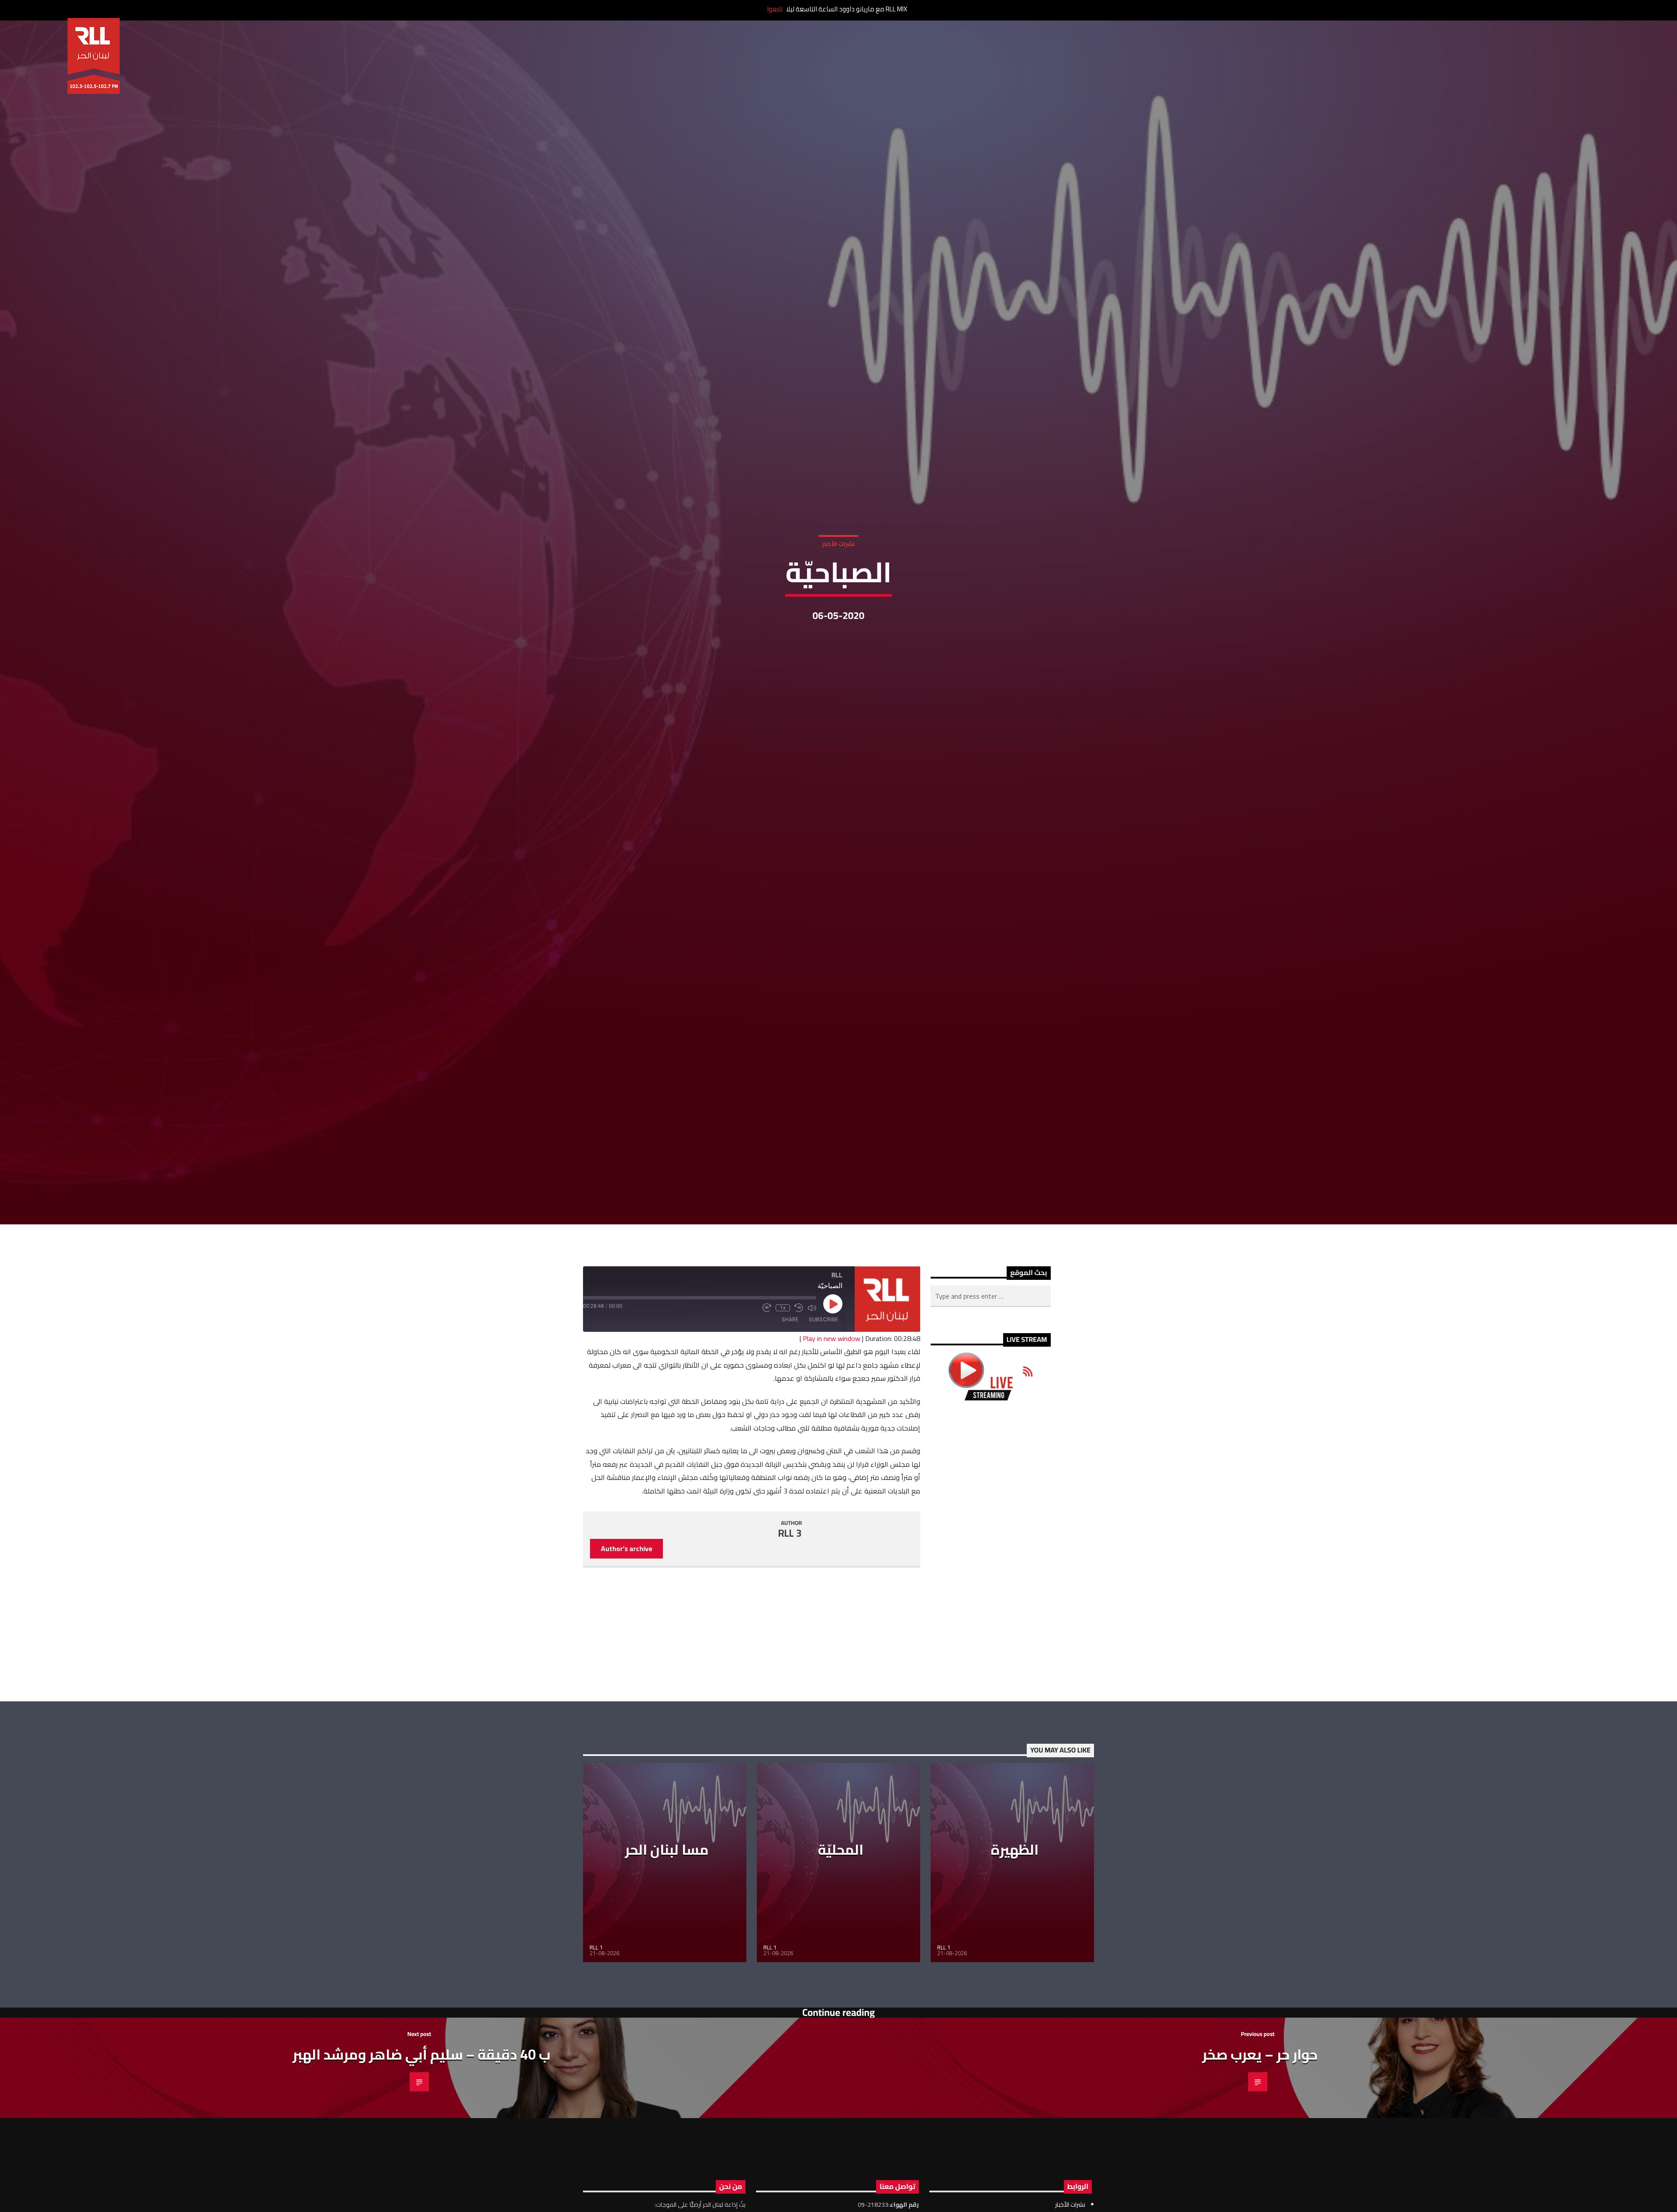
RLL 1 (596, 1977)
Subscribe (823, 1350)
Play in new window (832, 1369)
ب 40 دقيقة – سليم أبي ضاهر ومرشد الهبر (421, 2084)
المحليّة (841, 1880)
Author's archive (627, 1579)
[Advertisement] (991, 1581)
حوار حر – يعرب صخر (1260, 2084)
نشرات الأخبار (838, 557)
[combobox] (991, 1326)
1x (783, 1338)
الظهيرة (1015, 1880)
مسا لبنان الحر (667, 1880)
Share (790, 1350)
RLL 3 (790, 1563)
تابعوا (775, 9)
